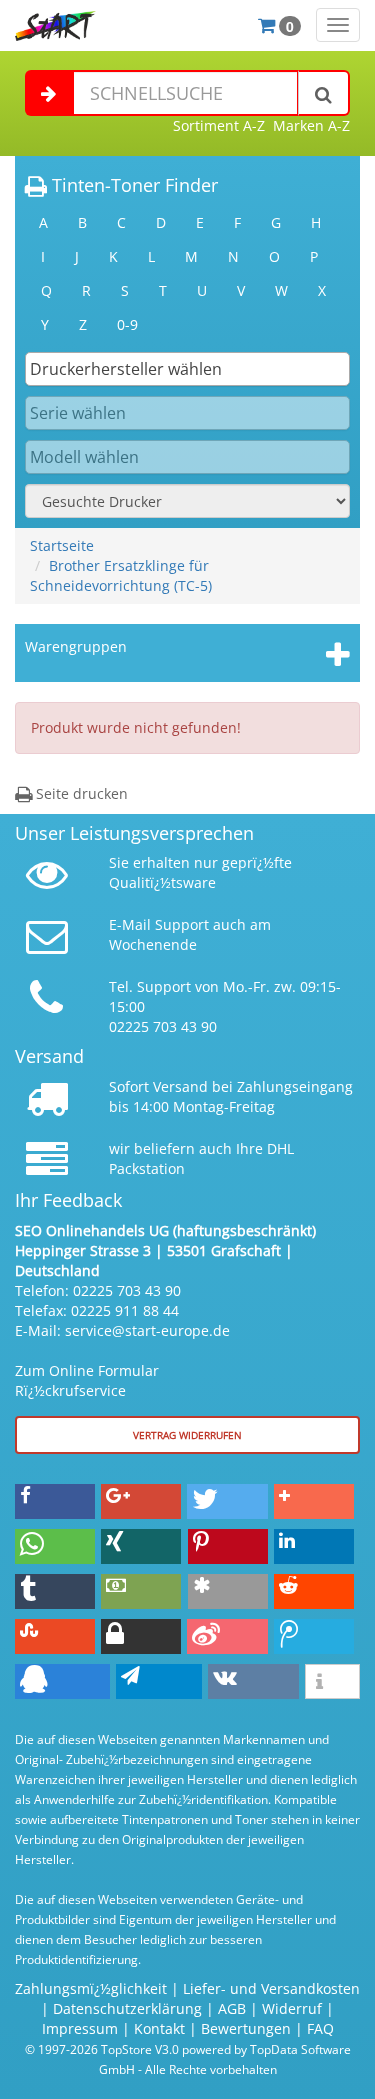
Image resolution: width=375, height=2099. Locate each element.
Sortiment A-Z (219, 125)
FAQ (320, 2028)
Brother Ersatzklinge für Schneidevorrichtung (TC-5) (121, 575)
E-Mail (130, 924)
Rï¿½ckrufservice (70, 1390)
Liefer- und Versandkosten (271, 1988)
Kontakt (159, 2028)
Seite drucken (80, 793)
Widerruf (292, 2008)
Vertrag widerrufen (187, 1435)
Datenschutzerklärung (127, 2008)
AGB (232, 2008)
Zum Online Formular (87, 1370)
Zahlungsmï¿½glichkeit (91, 1988)
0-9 (127, 324)
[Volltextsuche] (324, 93)
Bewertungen (246, 2028)
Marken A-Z (311, 125)
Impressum (80, 2028)
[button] (55, 1501)
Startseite (62, 545)
